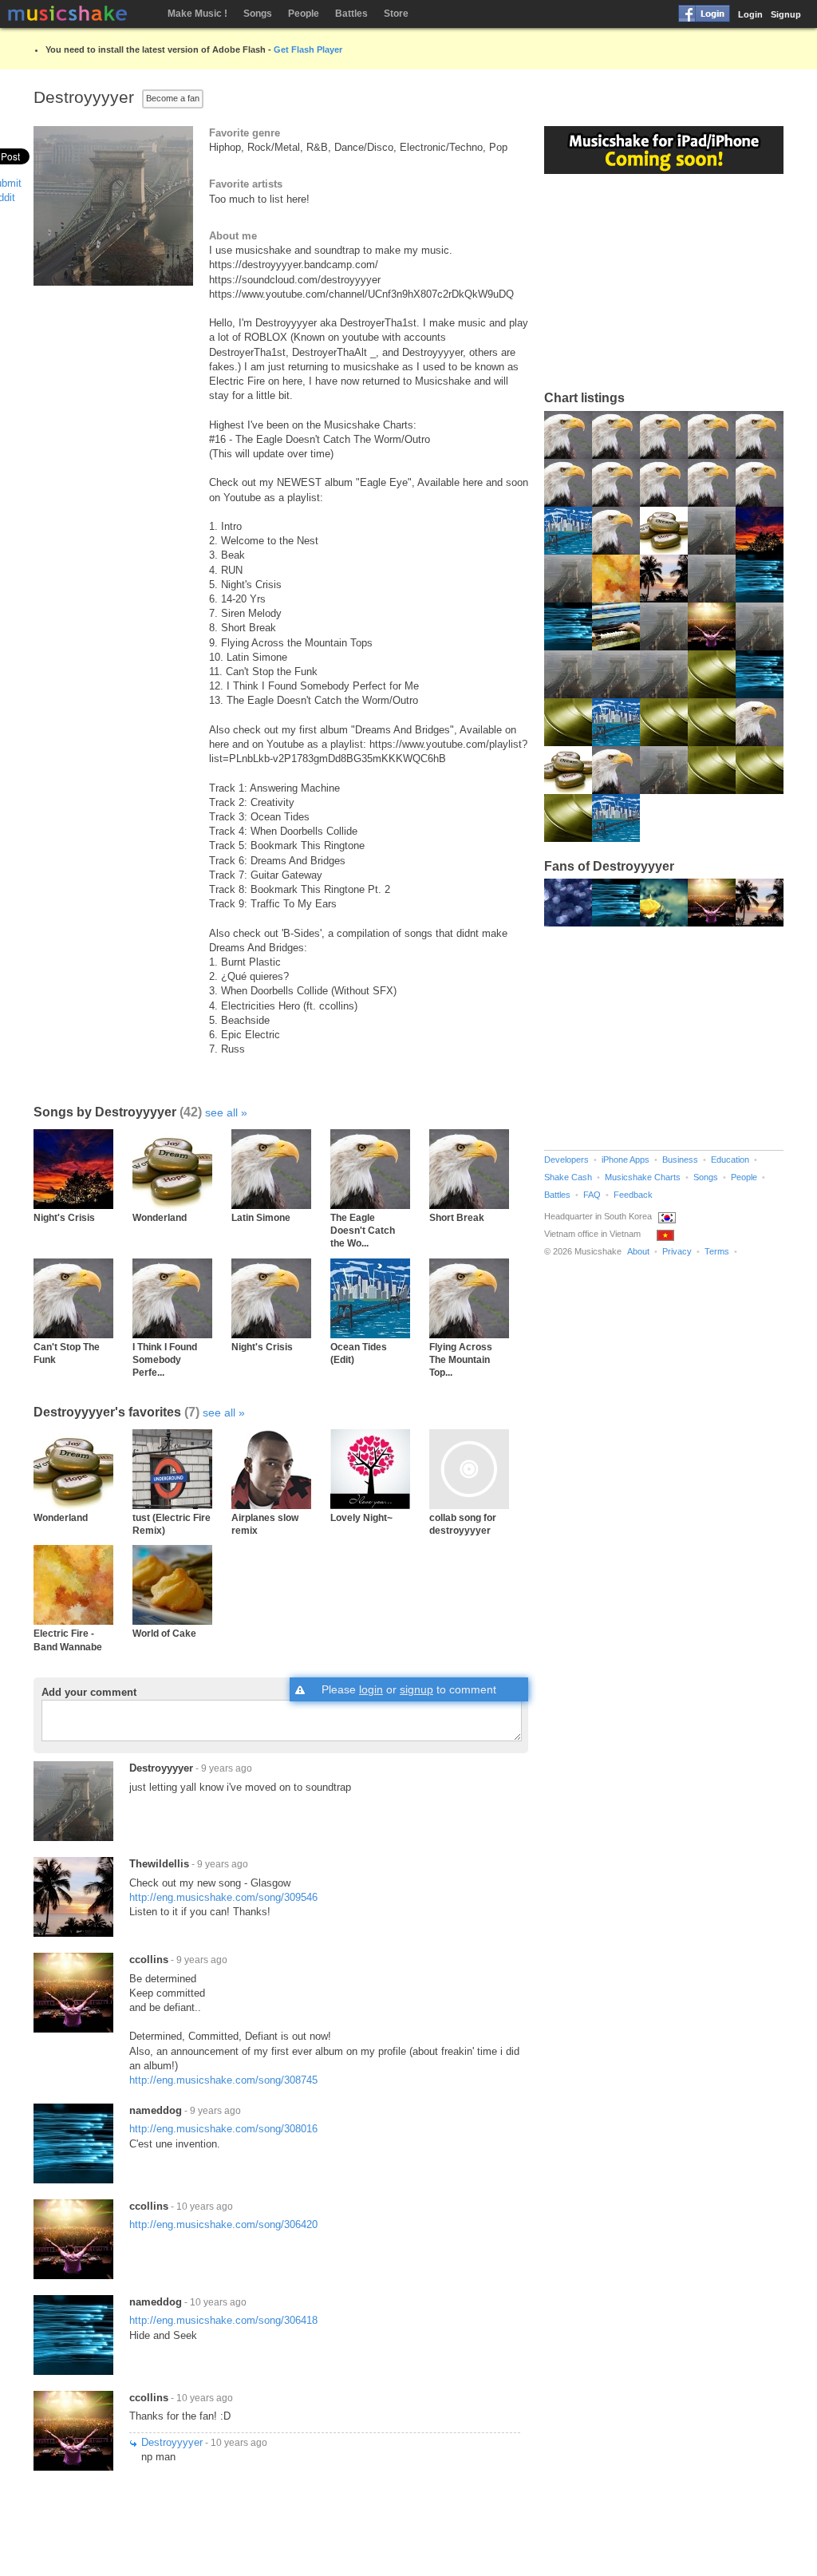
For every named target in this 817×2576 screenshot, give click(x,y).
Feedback (633, 1195)
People (304, 14)
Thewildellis (159, 1864)
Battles (351, 14)
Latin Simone (261, 1217)
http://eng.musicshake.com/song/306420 (223, 2224)
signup (416, 1689)
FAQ (592, 1195)
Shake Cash (568, 1177)
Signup (786, 14)
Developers (566, 1160)
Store (396, 14)
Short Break (457, 1217)
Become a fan (173, 98)
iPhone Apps (626, 1160)
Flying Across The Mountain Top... (461, 1360)
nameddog (156, 2110)
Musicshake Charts (643, 1177)
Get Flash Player (308, 49)
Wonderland (160, 1217)
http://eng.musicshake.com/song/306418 (223, 2320)
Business (680, 1160)
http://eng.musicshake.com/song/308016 (223, 2129)
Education (730, 1160)
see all (221, 1112)
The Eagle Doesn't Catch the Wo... (363, 1231)
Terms (717, 1251)
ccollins (149, 1960)
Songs (258, 14)
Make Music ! (197, 14)
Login (750, 14)
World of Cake (164, 1633)
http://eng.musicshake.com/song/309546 (223, 1897)
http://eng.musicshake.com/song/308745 (223, 2080)
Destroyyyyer (161, 1768)
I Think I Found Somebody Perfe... (165, 1360)
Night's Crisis (64, 1217)
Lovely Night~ (361, 1517)
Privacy (677, 1251)
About (638, 1251)
